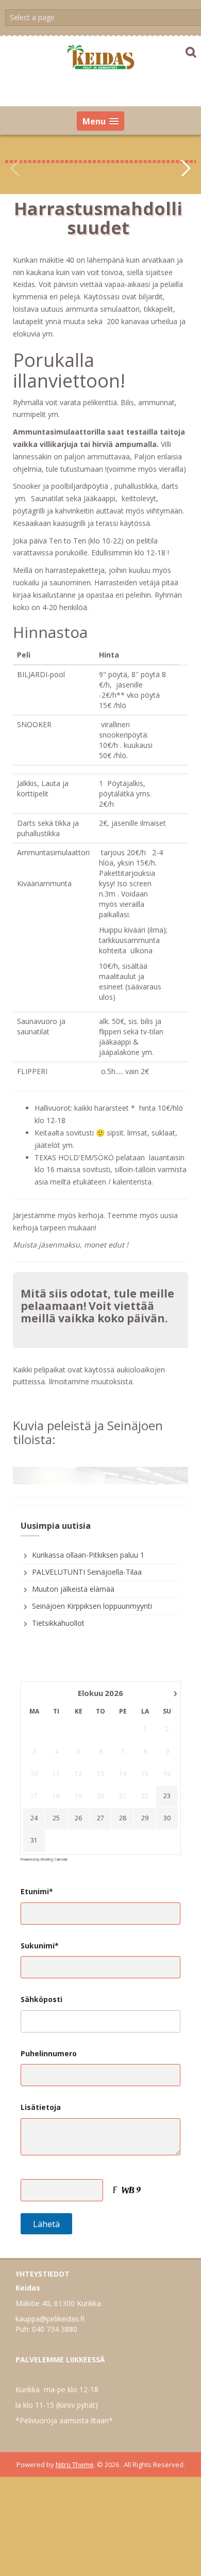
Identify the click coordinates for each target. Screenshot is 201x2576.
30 (167, 1801)
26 (78, 1801)
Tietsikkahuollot (58, 1605)
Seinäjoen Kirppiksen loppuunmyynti (92, 1588)
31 (34, 1823)
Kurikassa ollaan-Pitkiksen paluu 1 (88, 1537)
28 (123, 1801)
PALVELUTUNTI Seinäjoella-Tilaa (87, 1554)
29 (145, 1801)
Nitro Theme (75, 2446)
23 (167, 1779)
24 (34, 1801)
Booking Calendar (54, 1841)
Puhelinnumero (49, 2035)
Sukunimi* (40, 1927)
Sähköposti (41, 1982)
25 (56, 1801)
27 (100, 1801)
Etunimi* (37, 1874)
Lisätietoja (41, 2090)
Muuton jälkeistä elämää (73, 1571)
